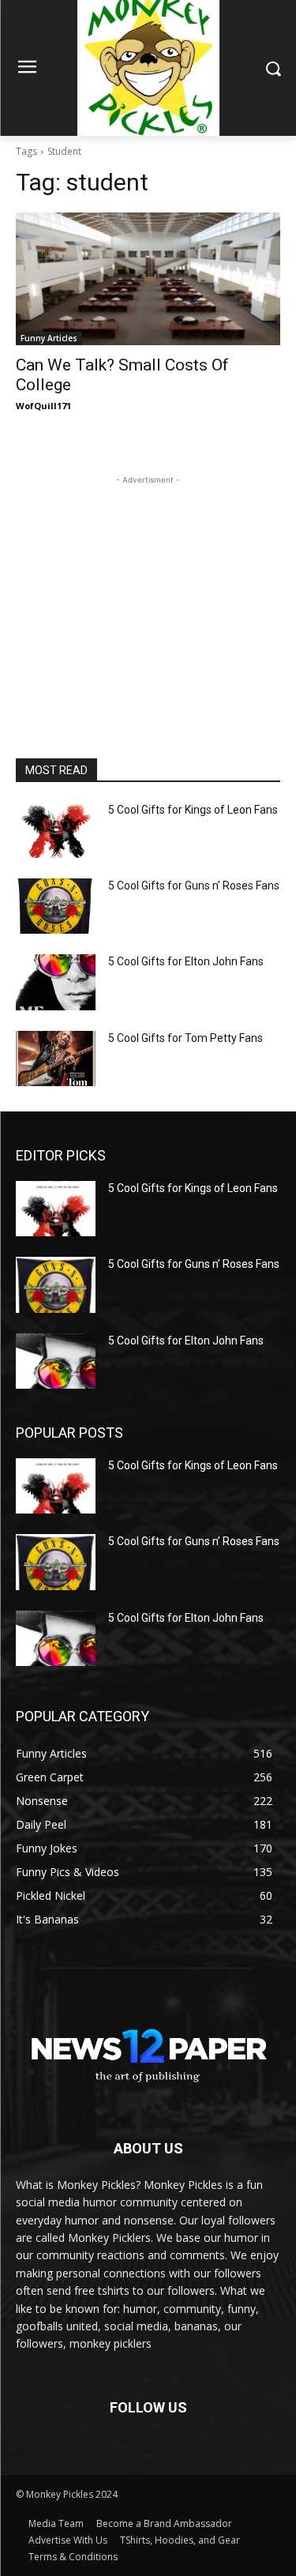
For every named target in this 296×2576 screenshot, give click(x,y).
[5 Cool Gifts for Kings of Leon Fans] (56, 830)
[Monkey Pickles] (148, 2050)
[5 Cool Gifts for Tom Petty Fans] (56, 1059)
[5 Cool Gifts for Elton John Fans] (56, 982)
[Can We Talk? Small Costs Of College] (148, 279)
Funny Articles (49, 338)
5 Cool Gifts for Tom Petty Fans (185, 1038)
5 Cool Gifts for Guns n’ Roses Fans (194, 886)
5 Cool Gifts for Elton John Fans (186, 961)
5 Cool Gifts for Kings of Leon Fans (193, 810)
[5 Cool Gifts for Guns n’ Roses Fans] (56, 906)
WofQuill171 (43, 406)
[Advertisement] (148, 587)
